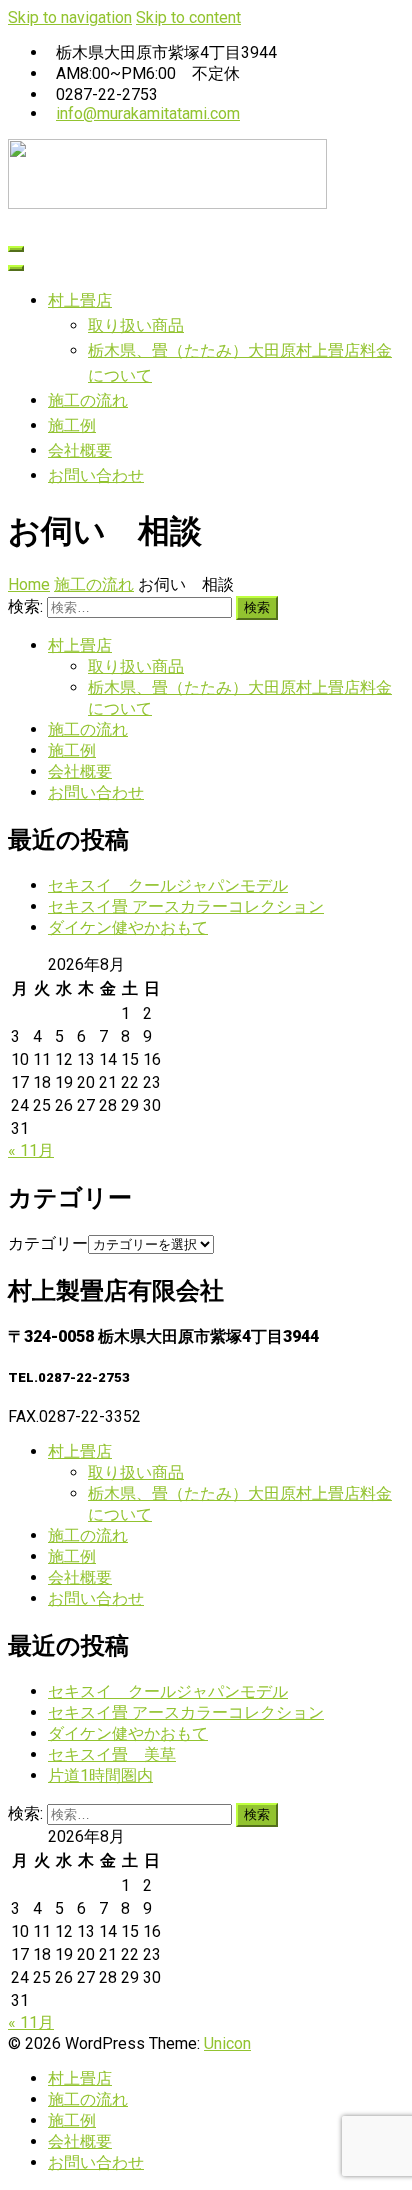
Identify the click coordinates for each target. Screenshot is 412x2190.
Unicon (227, 2043)
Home (29, 584)
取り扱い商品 (136, 325)
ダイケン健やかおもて (128, 927)
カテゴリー (48, 1243)
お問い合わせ (96, 475)
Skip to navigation (70, 17)
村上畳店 (80, 300)
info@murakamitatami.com (148, 113)
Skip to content (188, 17)
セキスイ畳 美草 (112, 1754)
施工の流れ (88, 400)
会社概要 (80, 450)
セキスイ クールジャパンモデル (168, 885)
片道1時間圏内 (100, 1775)
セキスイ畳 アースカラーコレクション (186, 906)
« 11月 (31, 1150)
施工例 (72, 425)
